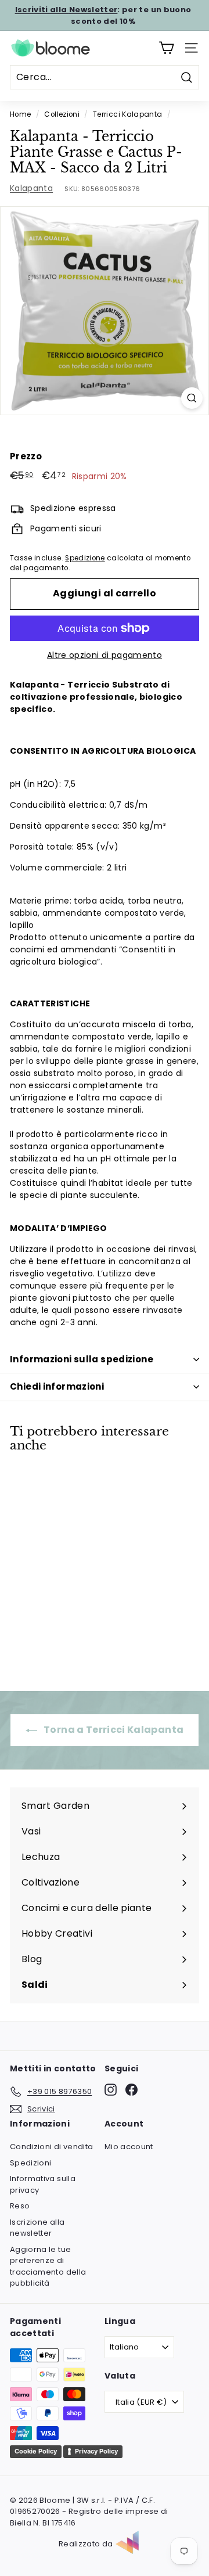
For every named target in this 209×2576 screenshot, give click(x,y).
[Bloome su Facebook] (131, 2090)
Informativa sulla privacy (43, 2184)
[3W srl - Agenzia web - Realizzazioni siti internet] (133, 2544)
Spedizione (85, 558)
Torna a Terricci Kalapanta (113, 1730)
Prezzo (26, 456)
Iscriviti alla (66, 10)
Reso (20, 2206)
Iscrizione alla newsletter (37, 2228)
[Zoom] (192, 398)
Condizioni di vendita (51, 2147)
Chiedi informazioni (57, 1386)
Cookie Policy (36, 2451)
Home (20, 114)
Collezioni (62, 114)
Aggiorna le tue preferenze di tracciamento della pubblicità (48, 2266)
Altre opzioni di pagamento (105, 655)
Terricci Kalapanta (127, 114)
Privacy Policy (96, 2451)
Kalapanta (31, 188)
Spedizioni (31, 2163)
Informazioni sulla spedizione (82, 1359)
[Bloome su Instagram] (111, 2090)
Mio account (129, 2147)
